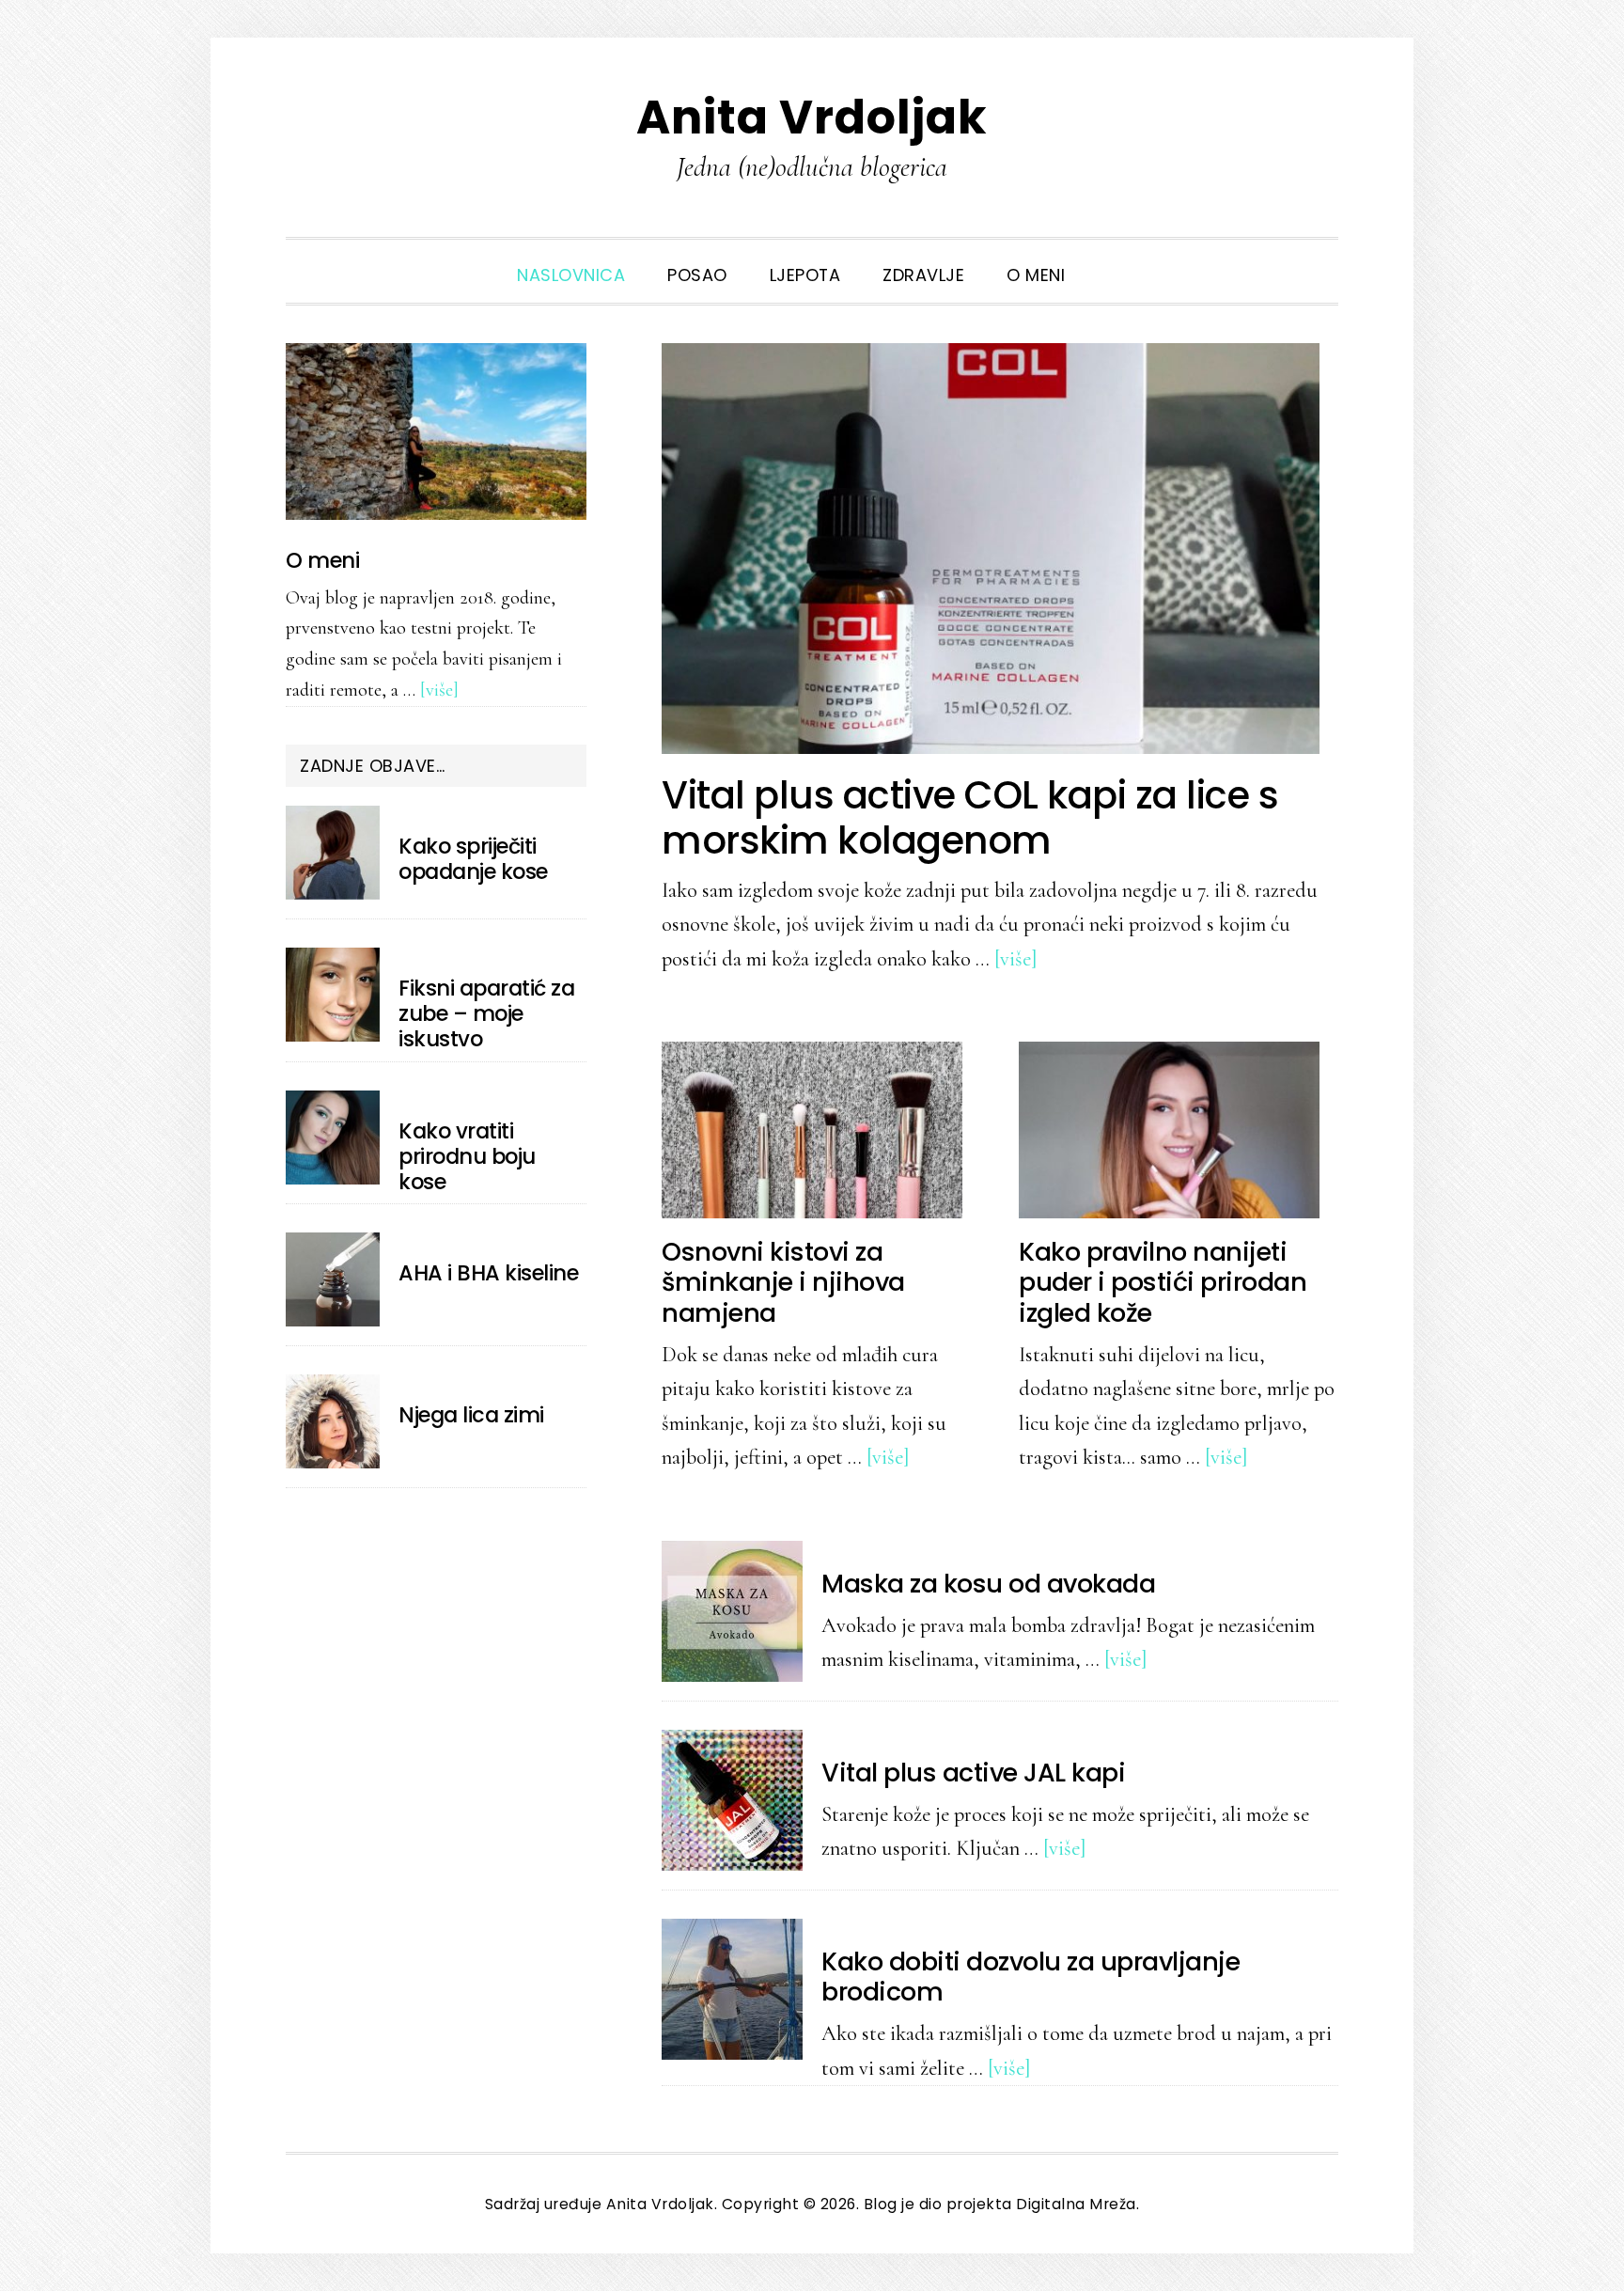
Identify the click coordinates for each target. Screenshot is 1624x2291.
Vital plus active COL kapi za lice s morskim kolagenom (970, 818)
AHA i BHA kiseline (488, 1273)
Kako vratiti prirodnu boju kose (467, 1156)
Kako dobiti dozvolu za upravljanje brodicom (1031, 1977)
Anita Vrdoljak (812, 117)
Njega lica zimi (471, 1415)
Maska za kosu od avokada (988, 1584)
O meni (322, 560)
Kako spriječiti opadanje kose (473, 859)
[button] (1107, 260)
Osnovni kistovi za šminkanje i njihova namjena (783, 1282)
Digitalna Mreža (1076, 2204)
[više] (1016, 958)
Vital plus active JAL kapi (973, 1773)
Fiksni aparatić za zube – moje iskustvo (486, 1013)
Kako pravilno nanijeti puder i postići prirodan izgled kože (1163, 1282)
